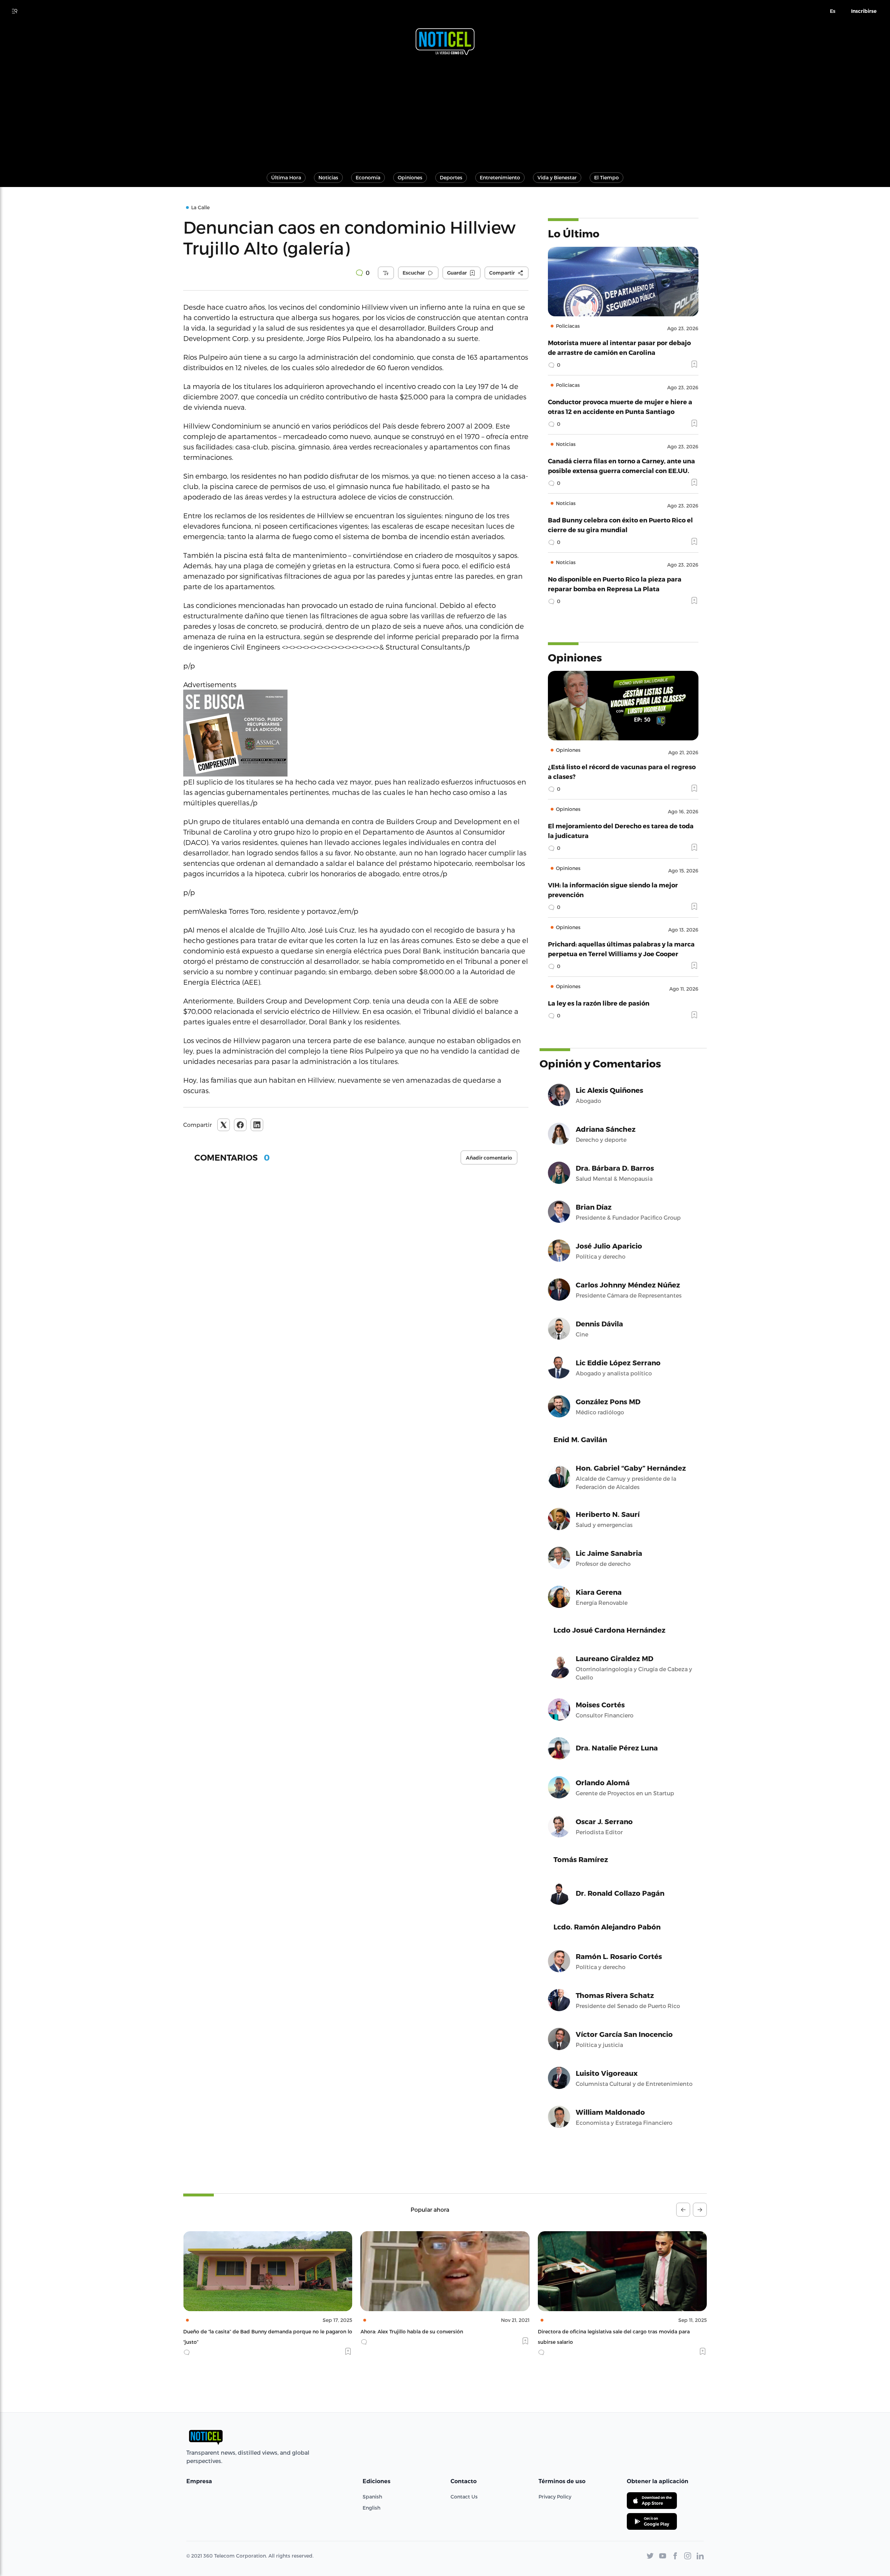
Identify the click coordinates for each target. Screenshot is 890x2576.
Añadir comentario (489, 1158)
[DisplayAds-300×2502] (356, 733)
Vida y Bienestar (557, 177)
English (371, 2508)
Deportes (451, 177)
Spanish (372, 2497)
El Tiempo (606, 177)
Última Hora (286, 177)
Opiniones (410, 177)
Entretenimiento (500, 177)
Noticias (328, 177)
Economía (368, 177)
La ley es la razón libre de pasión (599, 1003)
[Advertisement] (445, 111)
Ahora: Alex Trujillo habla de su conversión (234, 2331)
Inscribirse (864, 11)
